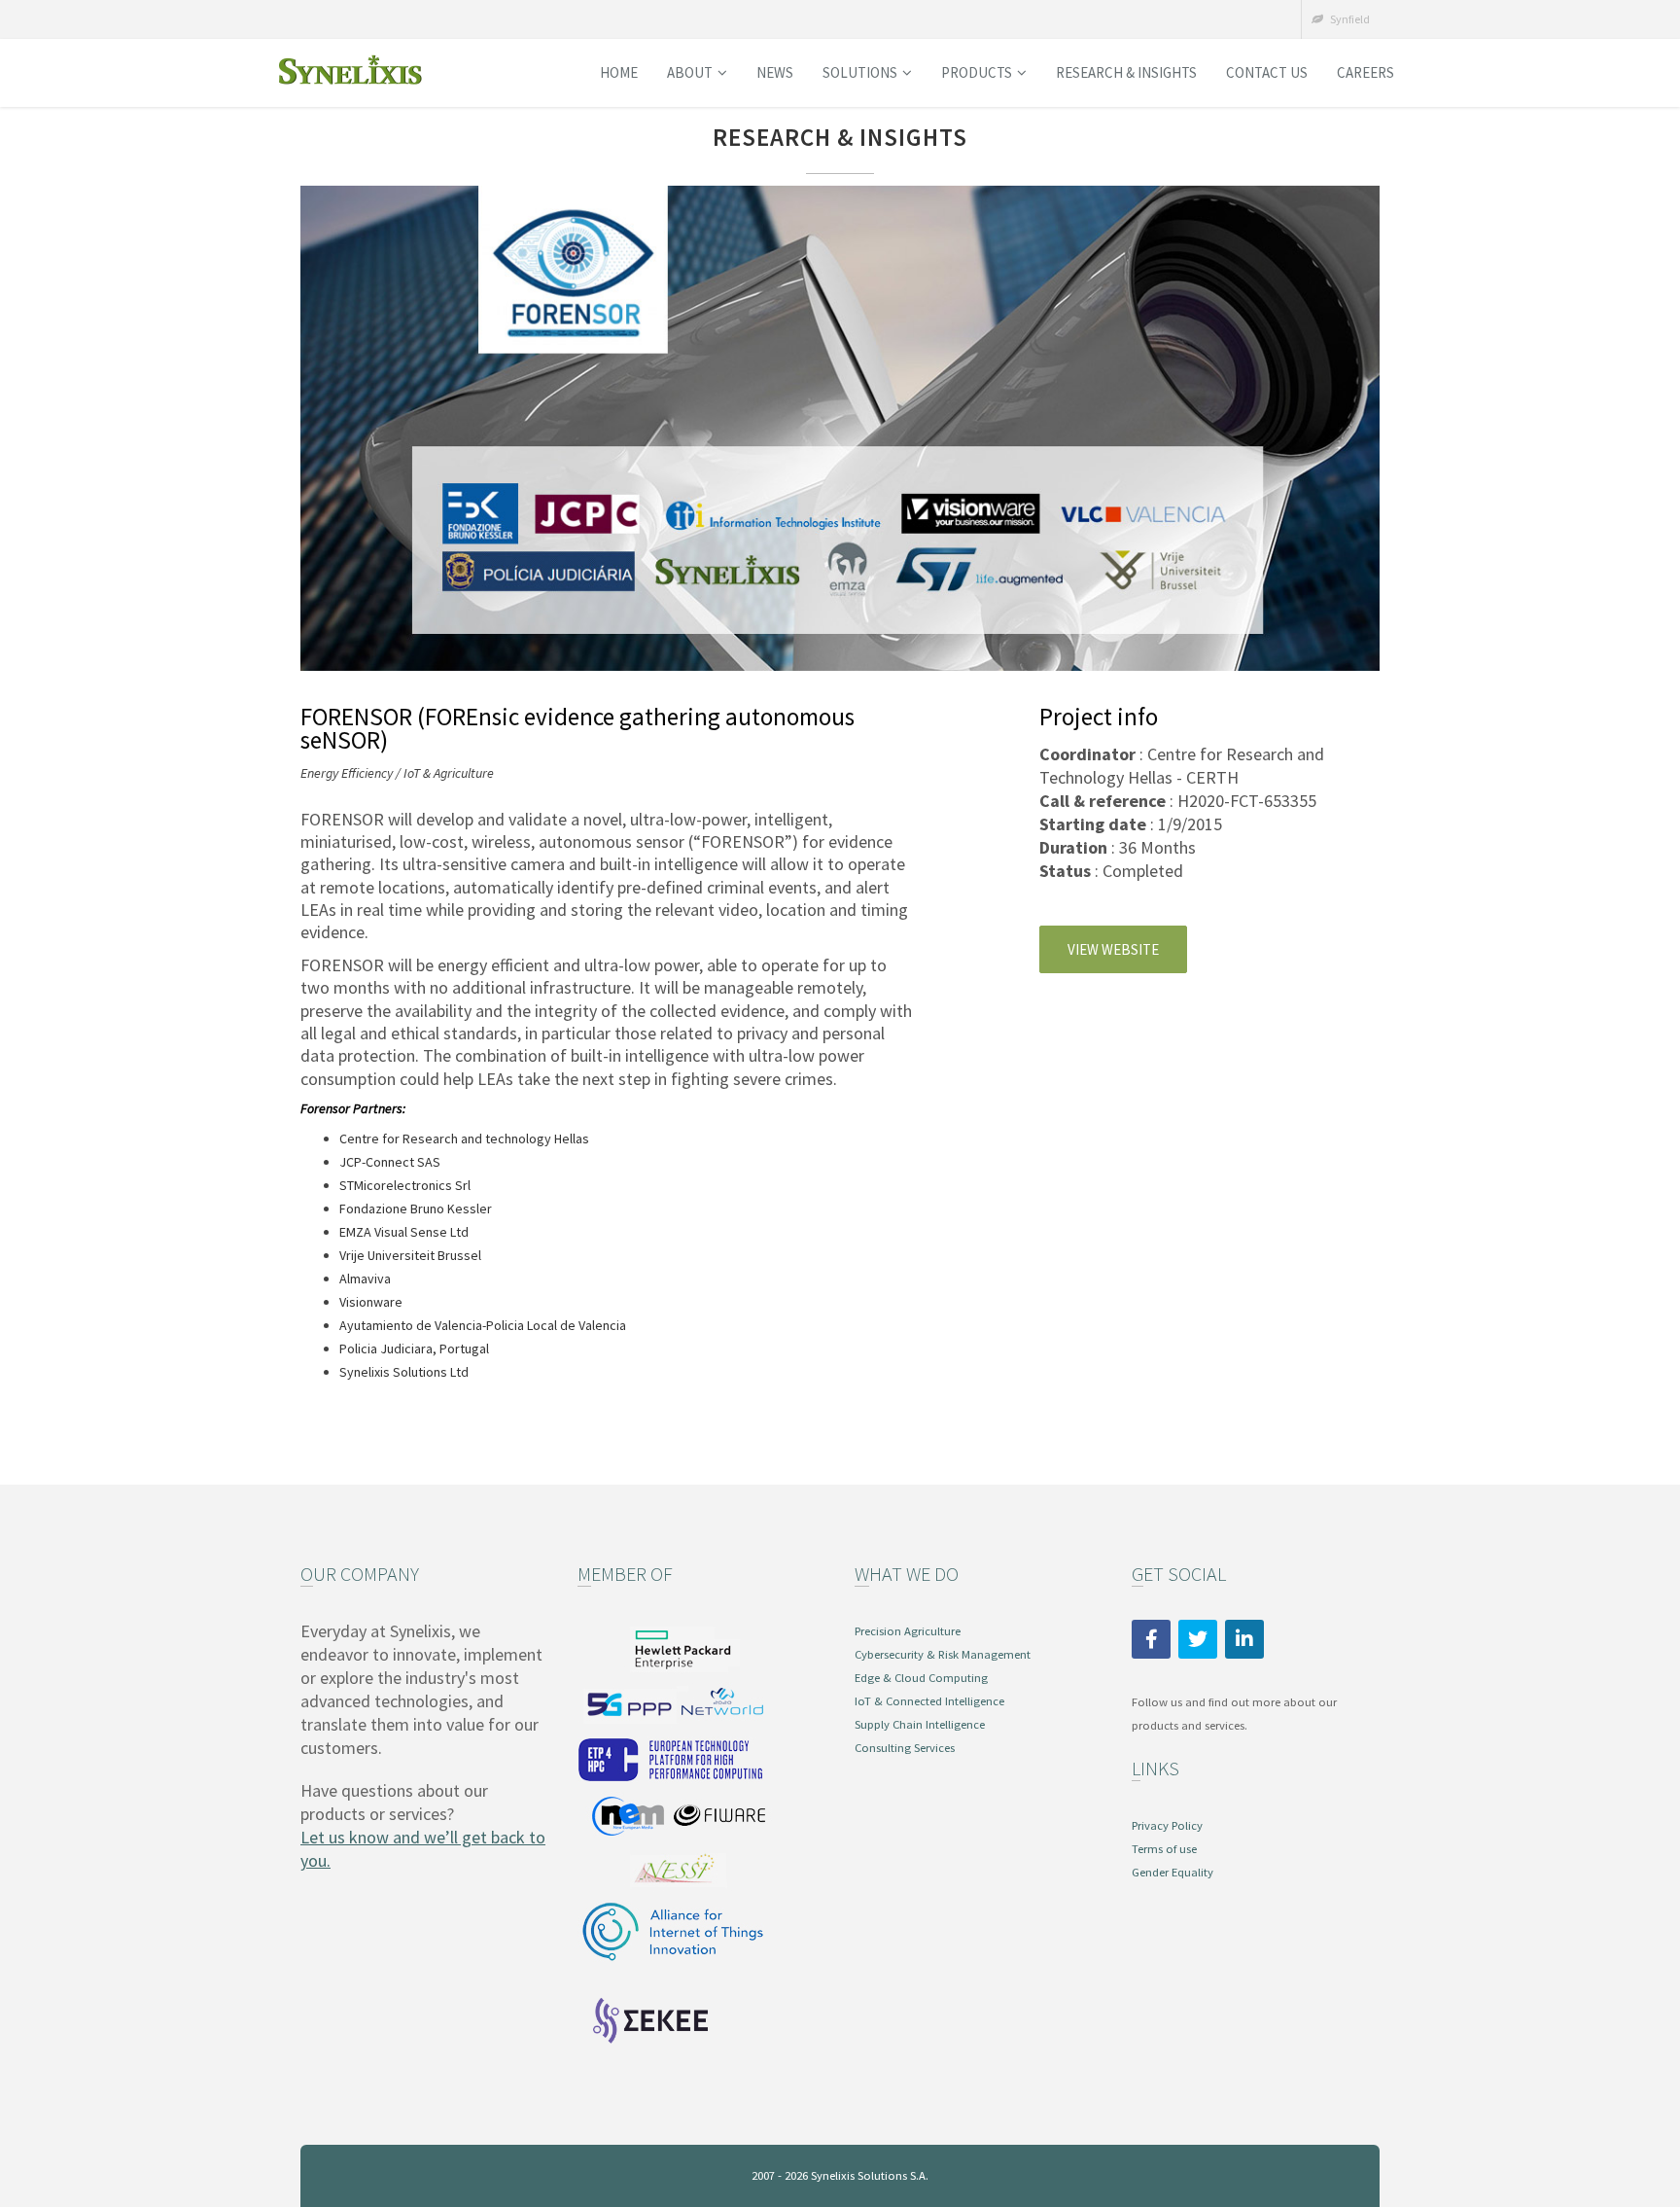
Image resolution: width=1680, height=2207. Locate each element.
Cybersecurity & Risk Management (943, 1654)
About (690, 72)
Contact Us (1267, 72)
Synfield (1349, 19)
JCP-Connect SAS (390, 1162)
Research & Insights (1126, 72)
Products (977, 72)
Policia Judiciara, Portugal (414, 1349)
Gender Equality (1172, 1872)
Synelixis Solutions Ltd (404, 1372)
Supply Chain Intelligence (920, 1724)
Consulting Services (905, 1748)
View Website (1113, 949)
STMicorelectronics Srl (405, 1185)
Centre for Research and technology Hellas (464, 1139)
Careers (1365, 72)
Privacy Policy (1167, 1825)
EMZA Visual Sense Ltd (404, 1232)
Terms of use (1164, 1849)
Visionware (371, 1302)
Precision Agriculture (908, 1631)
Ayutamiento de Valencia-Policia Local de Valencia (483, 1325)
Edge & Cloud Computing (921, 1678)
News (775, 72)
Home (619, 72)
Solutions (860, 72)
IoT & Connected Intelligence (929, 1701)
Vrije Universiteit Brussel (410, 1255)
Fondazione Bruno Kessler (416, 1209)
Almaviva (365, 1279)
